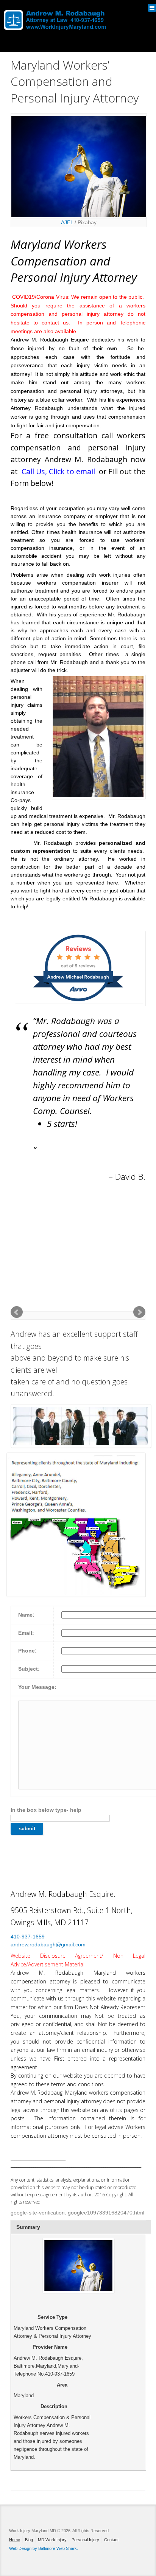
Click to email (72, 471)
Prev (17, 1312)
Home (15, 2540)
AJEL (67, 222)
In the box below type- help (46, 1810)
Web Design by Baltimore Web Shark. (44, 2548)
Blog (29, 2540)
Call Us (33, 471)
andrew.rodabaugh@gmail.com (48, 1944)
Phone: (27, 1651)
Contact (111, 2540)
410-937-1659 (28, 1937)
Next (139, 1312)
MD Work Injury (52, 2540)
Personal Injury (85, 2540)
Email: (26, 1633)
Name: (26, 1615)
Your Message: (37, 1687)
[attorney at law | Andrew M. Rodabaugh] (55, 16)
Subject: (29, 1669)
